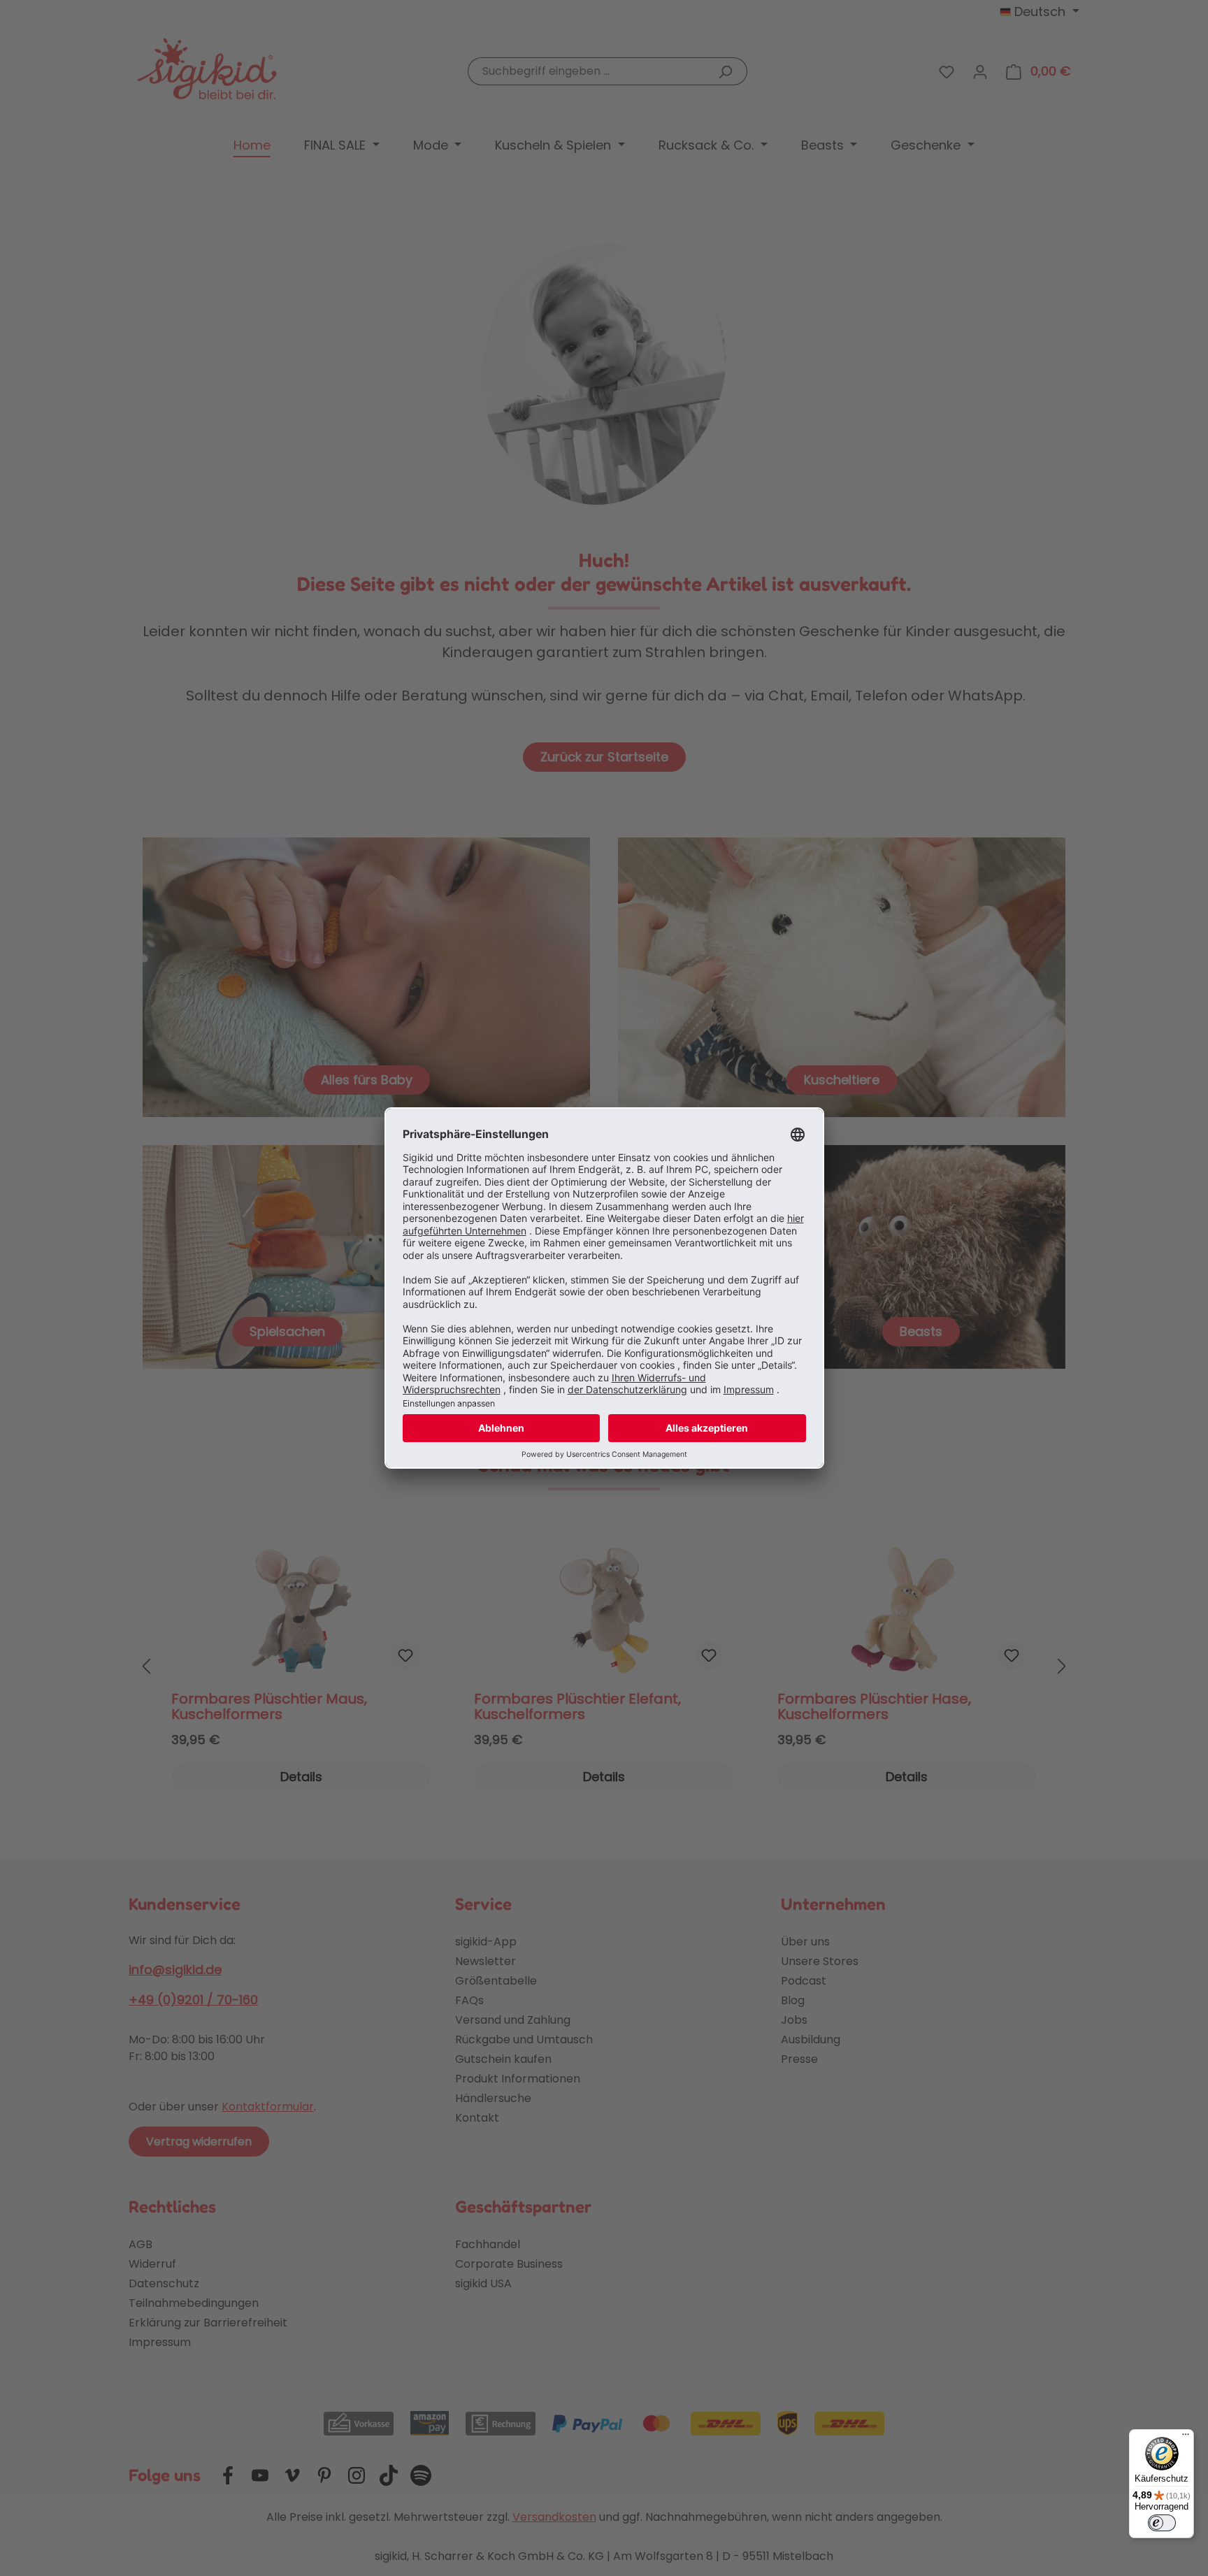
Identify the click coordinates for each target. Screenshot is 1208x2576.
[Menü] (1186, 2438)
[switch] (1162, 2523)
